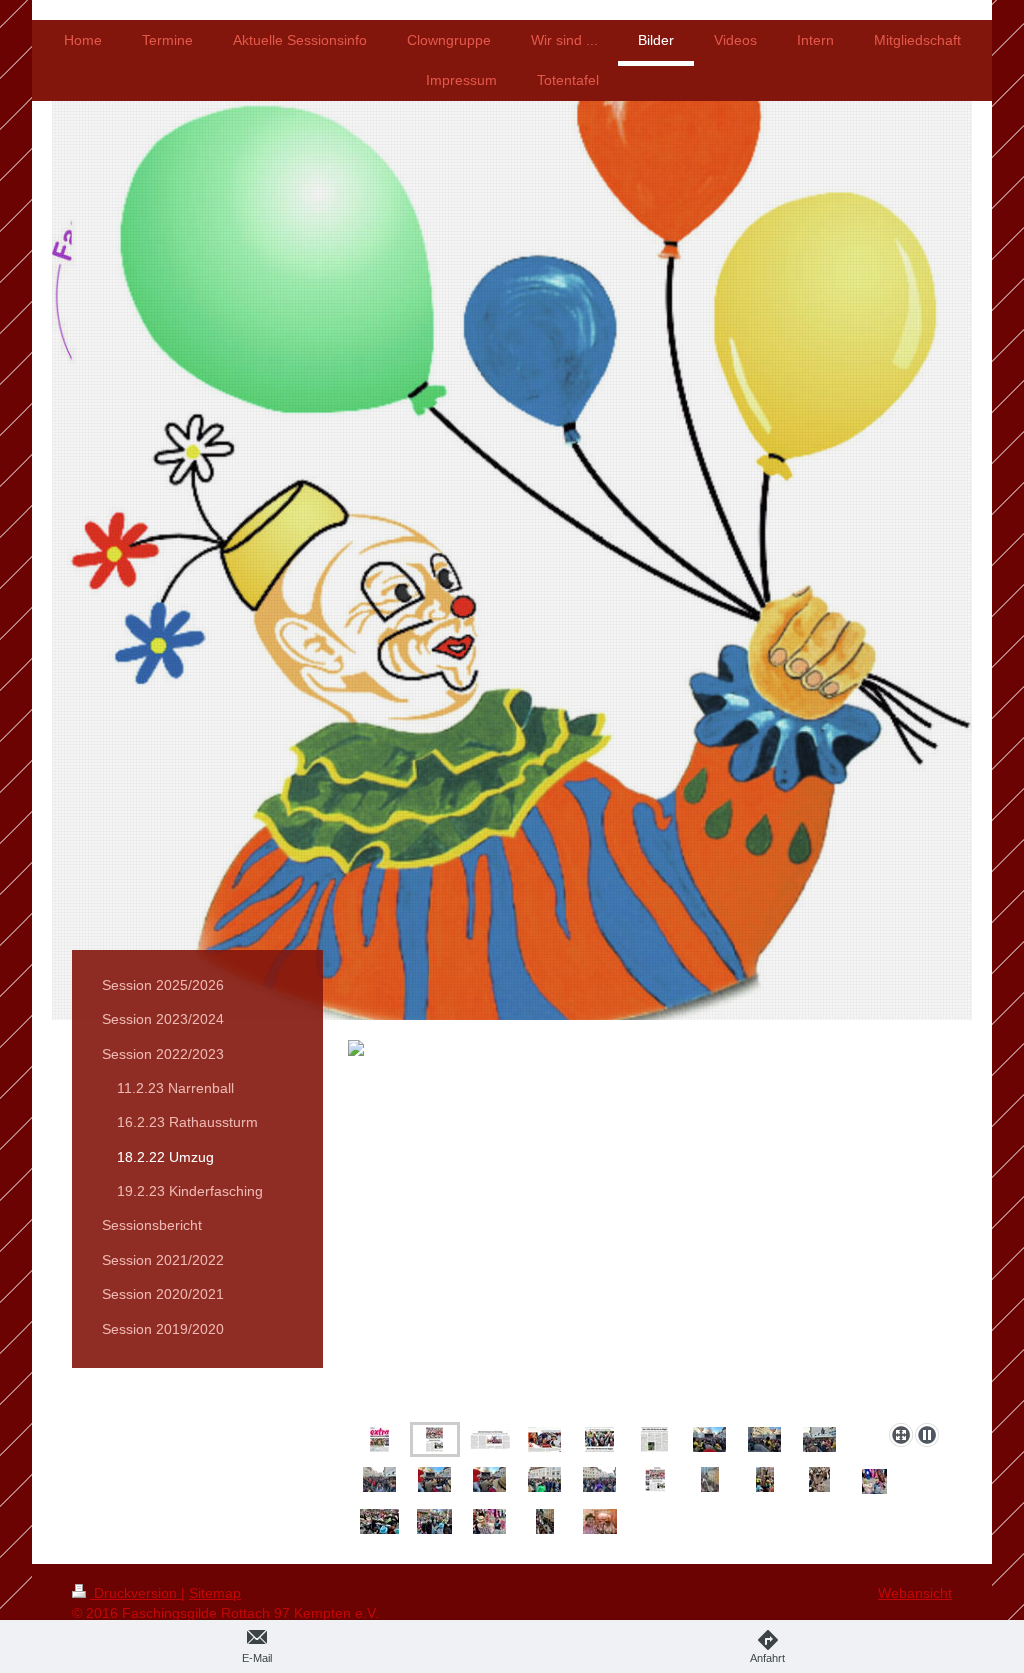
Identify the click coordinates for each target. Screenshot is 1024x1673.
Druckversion (135, 1593)
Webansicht (915, 1593)
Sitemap (215, 1593)
